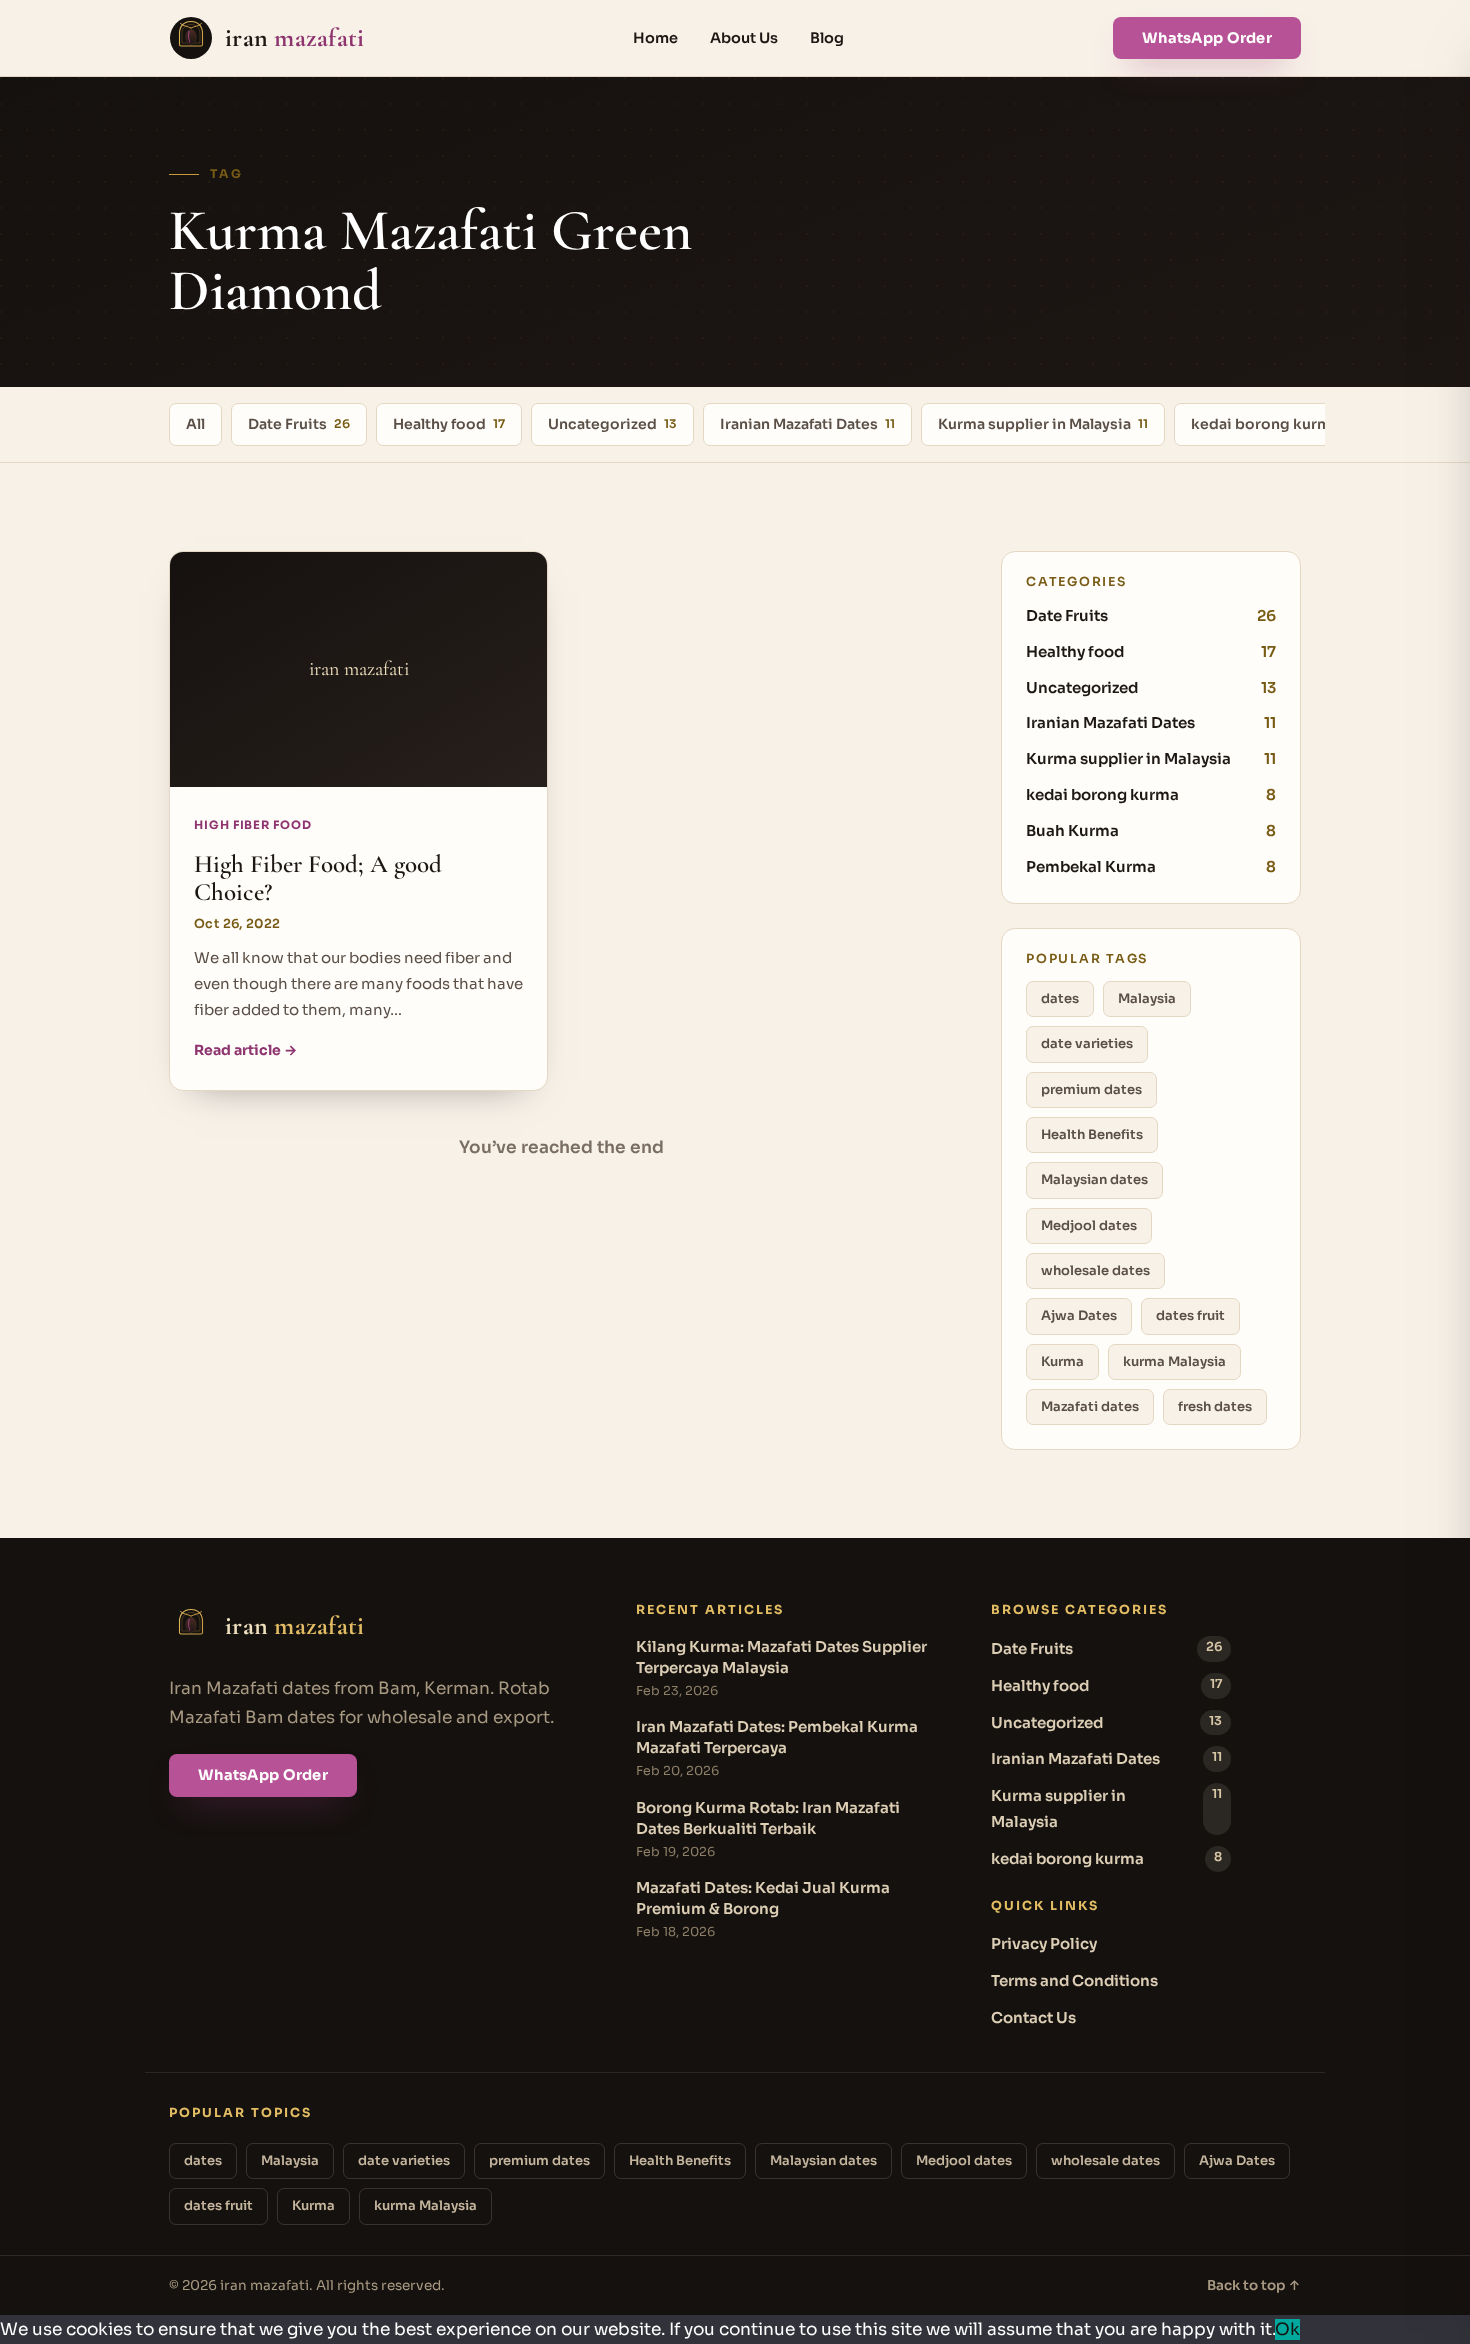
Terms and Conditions (1074, 1980)
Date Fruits (299, 424)
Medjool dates (1089, 1225)
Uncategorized (612, 424)
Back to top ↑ (1254, 2285)
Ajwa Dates (1079, 1315)
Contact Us (1033, 2017)
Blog (827, 38)
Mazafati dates (1090, 1406)
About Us (744, 38)
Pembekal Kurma (1151, 866)
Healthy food (449, 424)
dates (1060, 998)
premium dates (1091, 1089)
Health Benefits (1092, 1134)
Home (655, 38)
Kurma (1062, 1361)
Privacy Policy (1044, 1943)
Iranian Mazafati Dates (807, 424)
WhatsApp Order (1207, 38)
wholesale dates (1095, 1270)
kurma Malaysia (1174, 1361)
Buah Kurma (1151, 830)
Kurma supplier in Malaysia (1043, 424)
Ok (1287, 2329)
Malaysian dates (1094, 1179)
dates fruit (1190, 1315)
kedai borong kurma (1272, 424)
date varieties (1087, 1043)
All (195, 424)
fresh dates (1215, 1406)
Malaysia (1147, 998)
